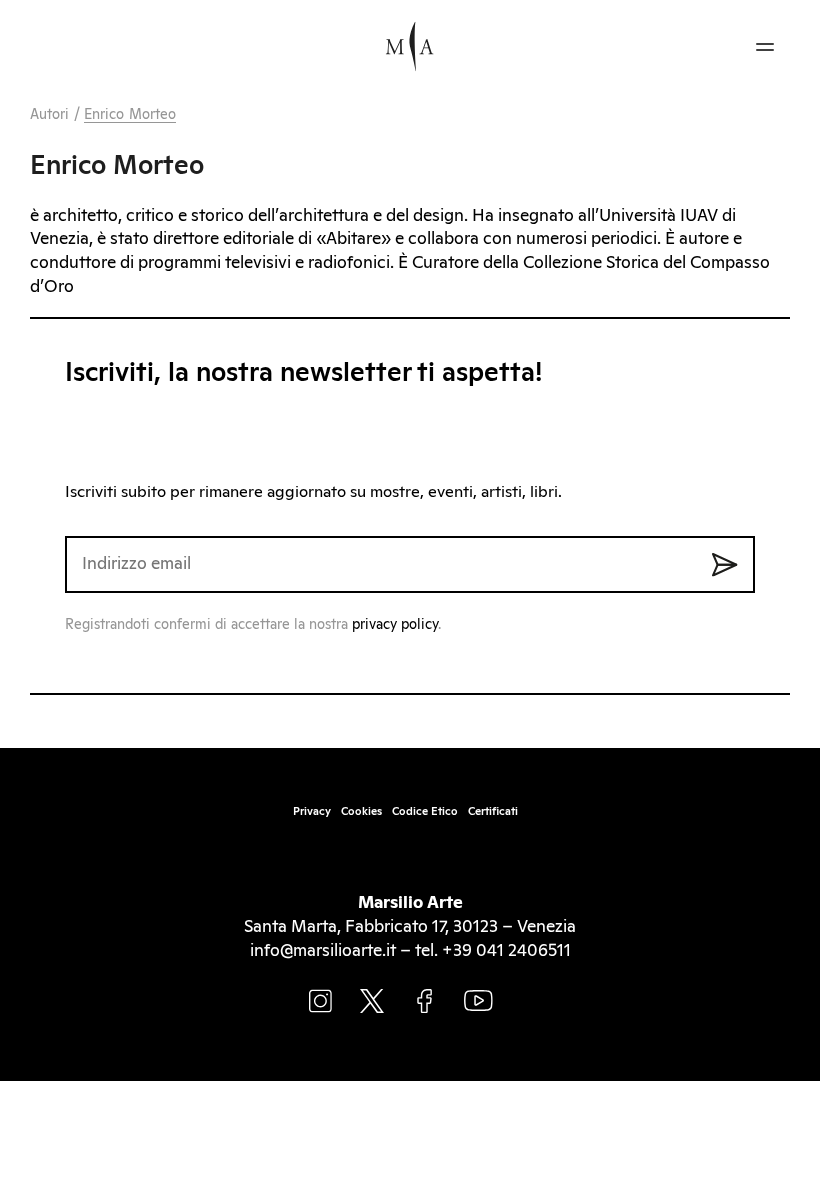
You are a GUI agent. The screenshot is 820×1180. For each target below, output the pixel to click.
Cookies (361, 811)
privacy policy (395, 625)
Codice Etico (425, 811)
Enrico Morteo (130, 115)
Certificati (493, 811)
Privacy (312, 811)
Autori (50, 115)
